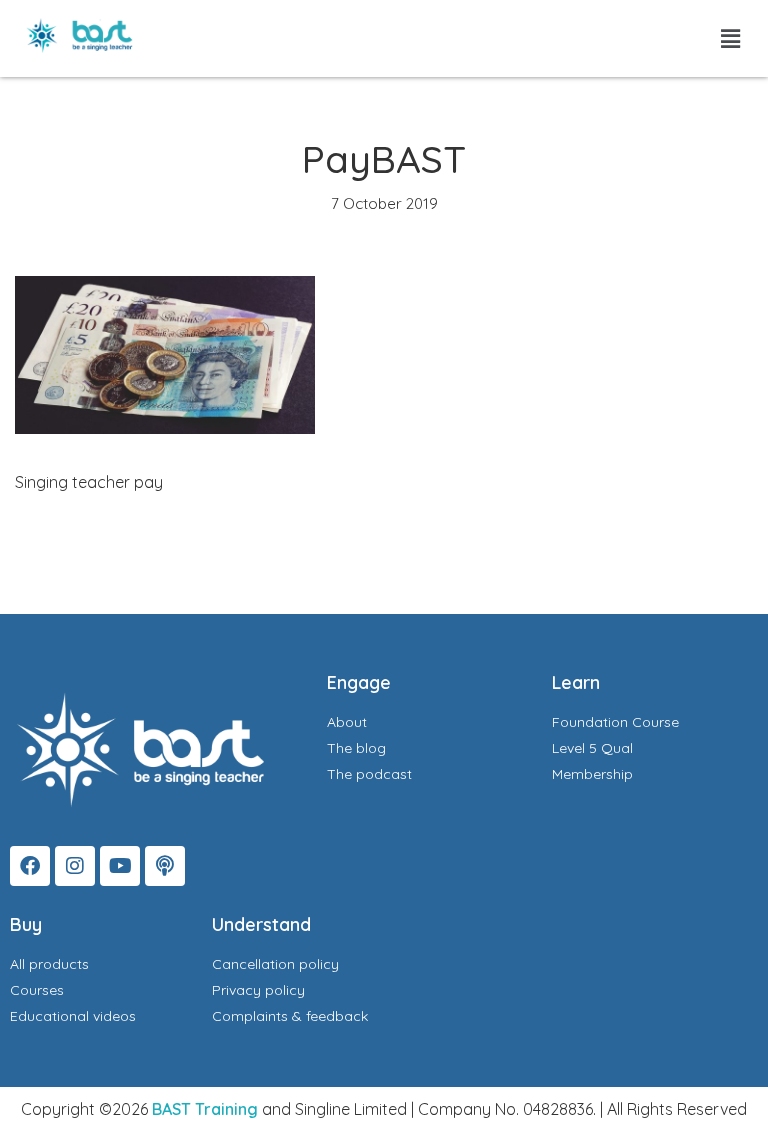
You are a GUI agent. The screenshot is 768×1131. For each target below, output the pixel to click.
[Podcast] (165, 866)
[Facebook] (30, 866)
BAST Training (205, 1109)
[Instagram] (75, 866)
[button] (731, 38)
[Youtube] (120, 866)
